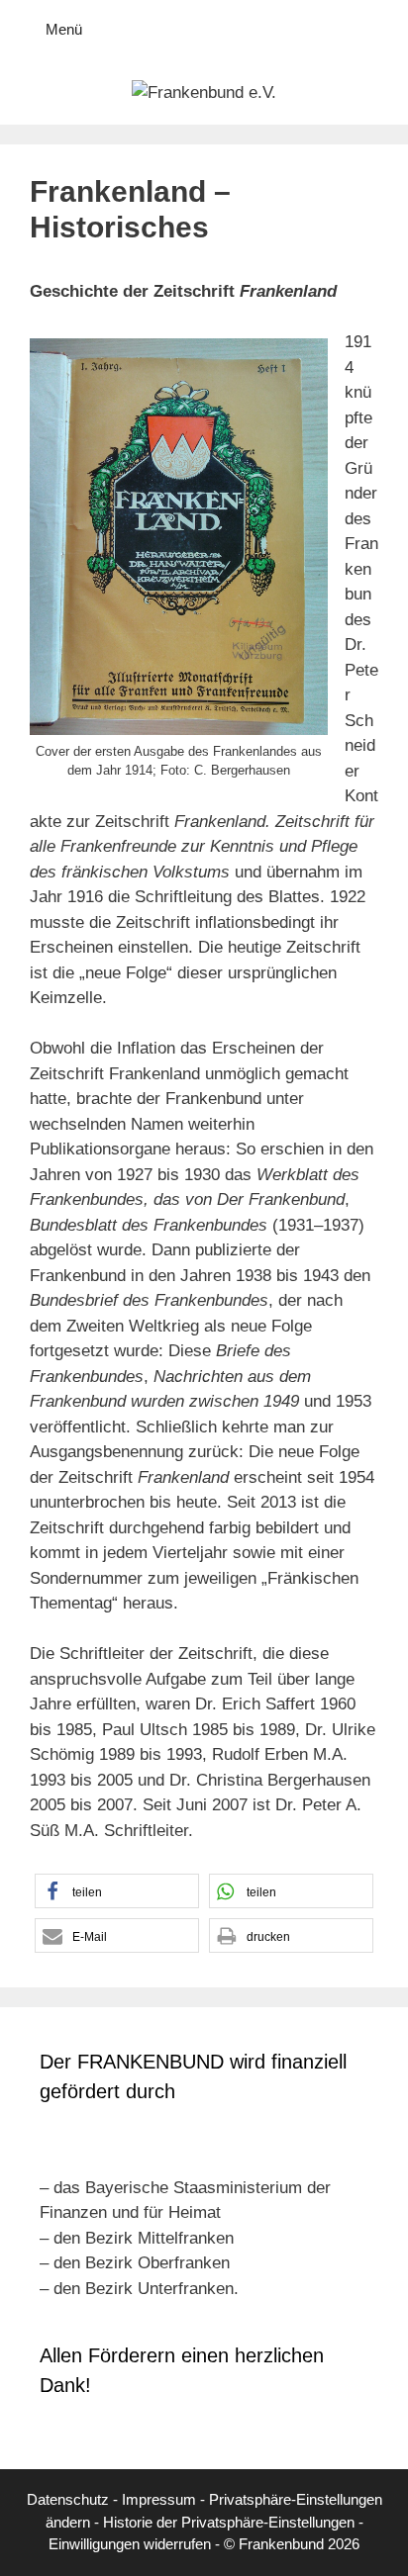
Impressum (159, 2499)
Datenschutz (68, 2499)
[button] (117, 1891)
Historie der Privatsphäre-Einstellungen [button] (229, 2522)
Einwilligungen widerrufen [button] (130, 2544)
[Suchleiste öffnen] (379, 30)
